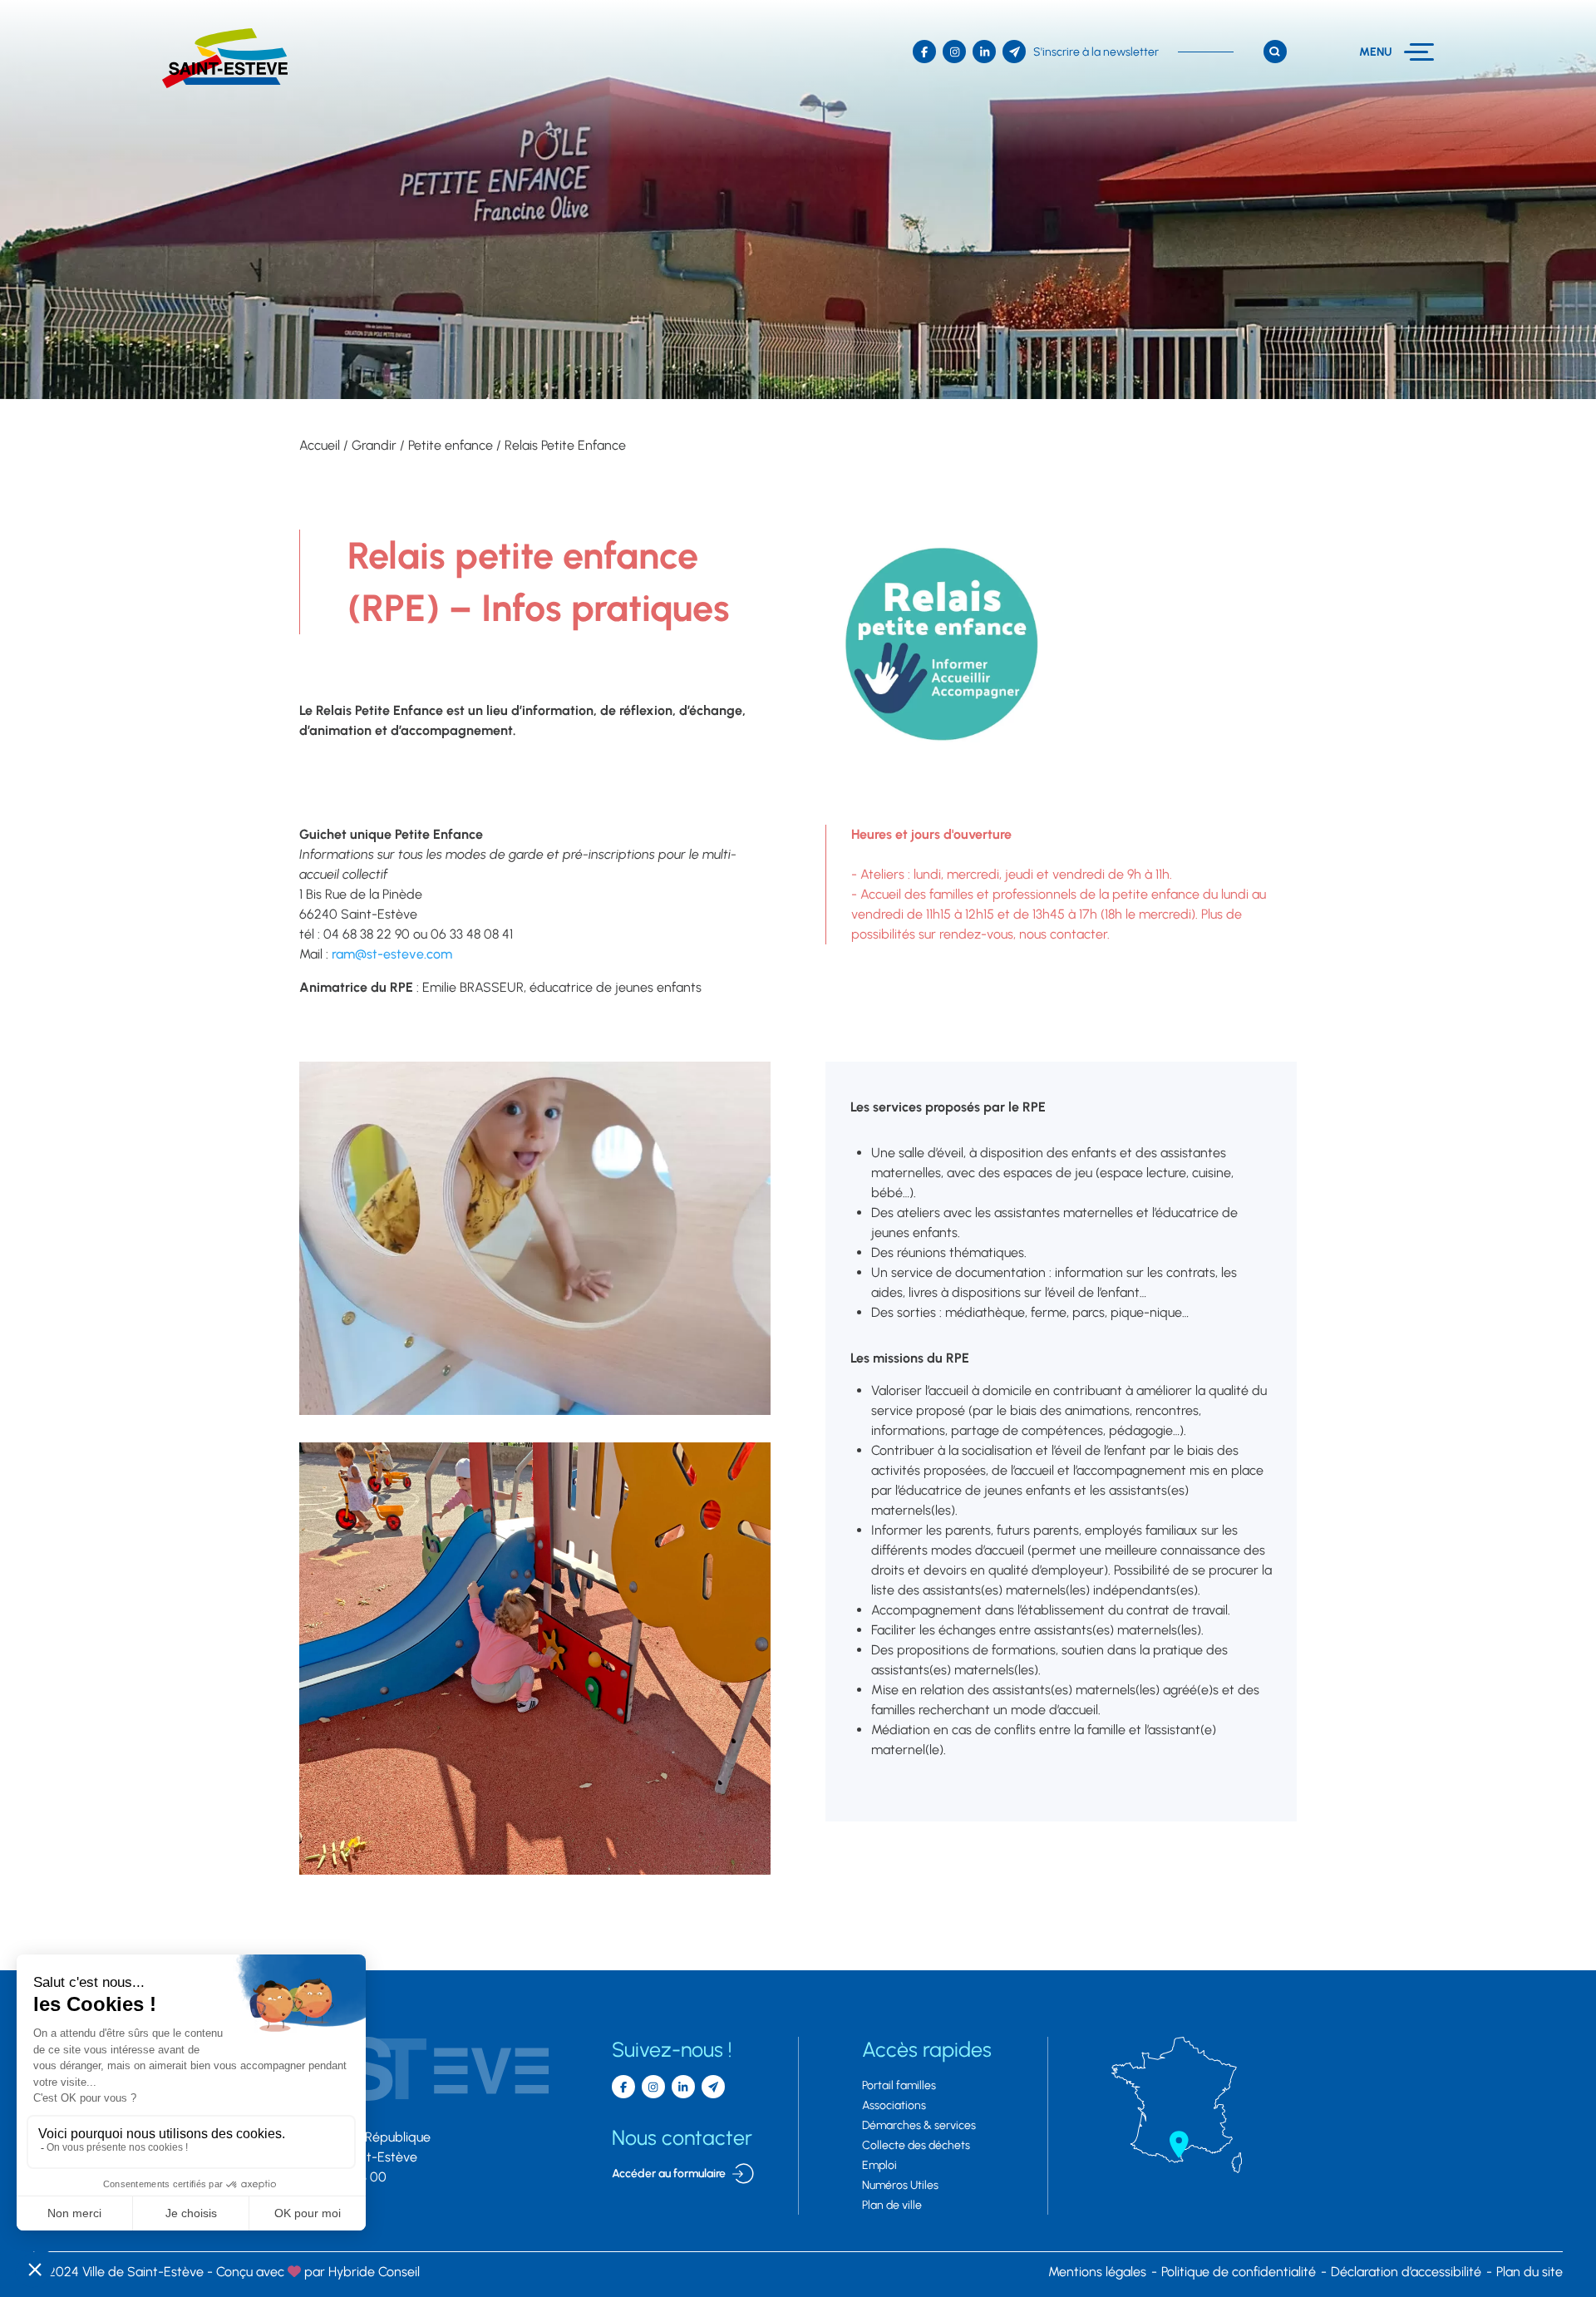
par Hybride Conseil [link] (318, 2272)
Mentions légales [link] (1097, 2272)
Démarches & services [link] (919, 2125)
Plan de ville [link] (892, 2205)
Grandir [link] (374, 445)
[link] (225, 58)
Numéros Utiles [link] (900, 2185)
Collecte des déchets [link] (916, 2145)
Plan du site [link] (1529, 2272)
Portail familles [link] (899, 2085)
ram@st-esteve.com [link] (392, 954)
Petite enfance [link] (451, 445)
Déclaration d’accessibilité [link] (1406, 2272)
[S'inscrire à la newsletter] (713, 2087)
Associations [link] (894, 2105)
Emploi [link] (879, 2165)
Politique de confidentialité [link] (1239, 2272)
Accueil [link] (320, 445)
